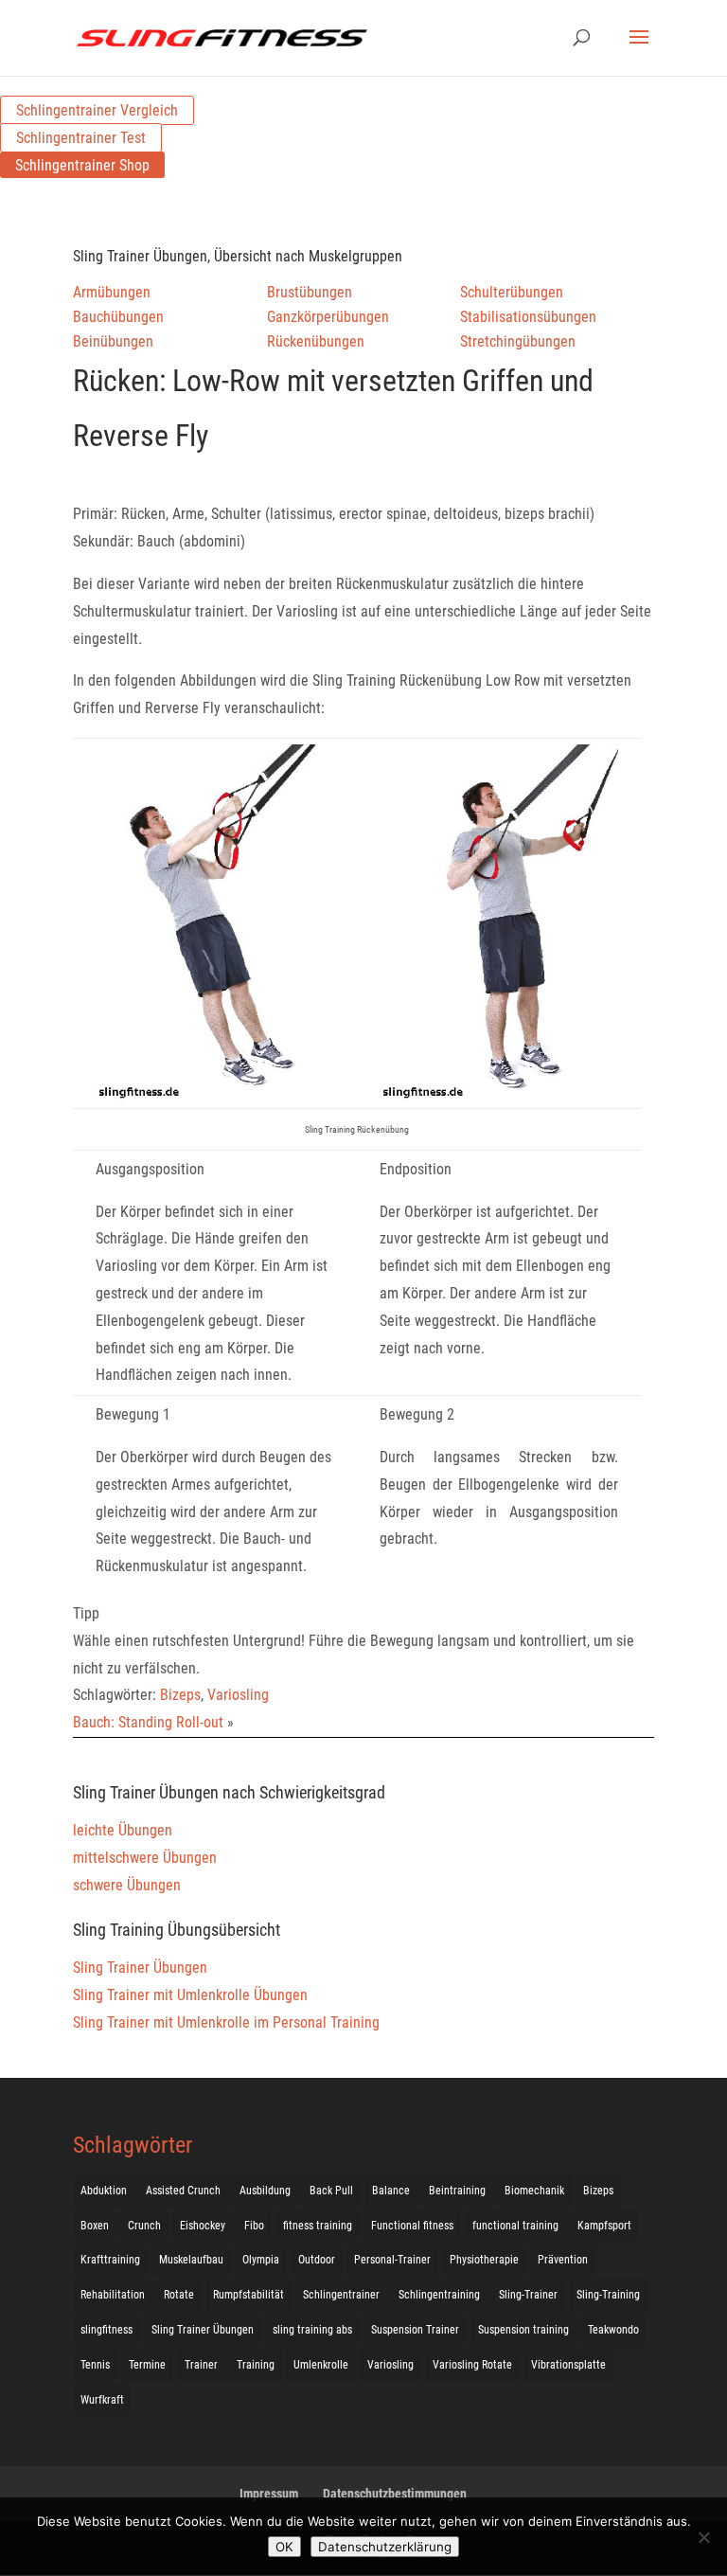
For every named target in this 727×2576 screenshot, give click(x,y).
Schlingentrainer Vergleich (97, 110)
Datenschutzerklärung (385, 2547)
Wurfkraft (102, 2400)
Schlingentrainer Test (81, 138)
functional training (515, 2226)
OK (284, 2547)
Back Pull (331, 2191)
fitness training (318, 2226)
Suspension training (523, 2330)
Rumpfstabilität (248, 2295)
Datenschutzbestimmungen (395, 2494)
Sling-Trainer (528, 2295)
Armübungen (112, 292)
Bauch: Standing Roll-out (148, 1722)
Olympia (261, 2260)
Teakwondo (613, 2330)
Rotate (179, 2295)
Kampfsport (604, 2226)
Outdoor (317, 2260)
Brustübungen (310, 292)
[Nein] (703, 2537)
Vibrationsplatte (568, 2365)
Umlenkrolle (321, 2365)
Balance (391, 2191)
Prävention (563, 2260)
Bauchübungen (118, 317)
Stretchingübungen (518, 341)
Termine (147, 2365)
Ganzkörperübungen (328, 317)
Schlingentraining (439, 2295)
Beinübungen (113, 341)
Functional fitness (412, 2226)
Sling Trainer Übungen (140, 1968)
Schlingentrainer (341, 2295)
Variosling (238, 1695)
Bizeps (180, 1695)
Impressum (269, 2494)
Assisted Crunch (183, 2191)
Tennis (95, 2365)
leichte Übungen (123, 1830)
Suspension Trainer (415, 2330)
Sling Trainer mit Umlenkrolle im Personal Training (226, 2022)
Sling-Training (608, 2295)
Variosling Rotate (472, 2365)
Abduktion (104, 2191)
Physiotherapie (484, 2260)
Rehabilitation (113, 2295)
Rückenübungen (316, 341)
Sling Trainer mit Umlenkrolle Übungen (190, 1995)
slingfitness (106, 2330)
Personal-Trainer (392, 2260)
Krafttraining (110, 2260)
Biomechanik (534, 2191)
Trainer (201, 2365)
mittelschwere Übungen (145, 1858)
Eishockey (203, 2226)
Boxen (95, 2226)
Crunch (144, 2226)
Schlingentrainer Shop (82, 165)
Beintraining (457, 2191)
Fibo (254, 2226)
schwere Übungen (127, 1885)
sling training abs (312, 2330)
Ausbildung (265, 2191)
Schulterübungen (512, 292)
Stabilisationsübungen (528, 317)
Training (256, 2365)
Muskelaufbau (191, 2260)
